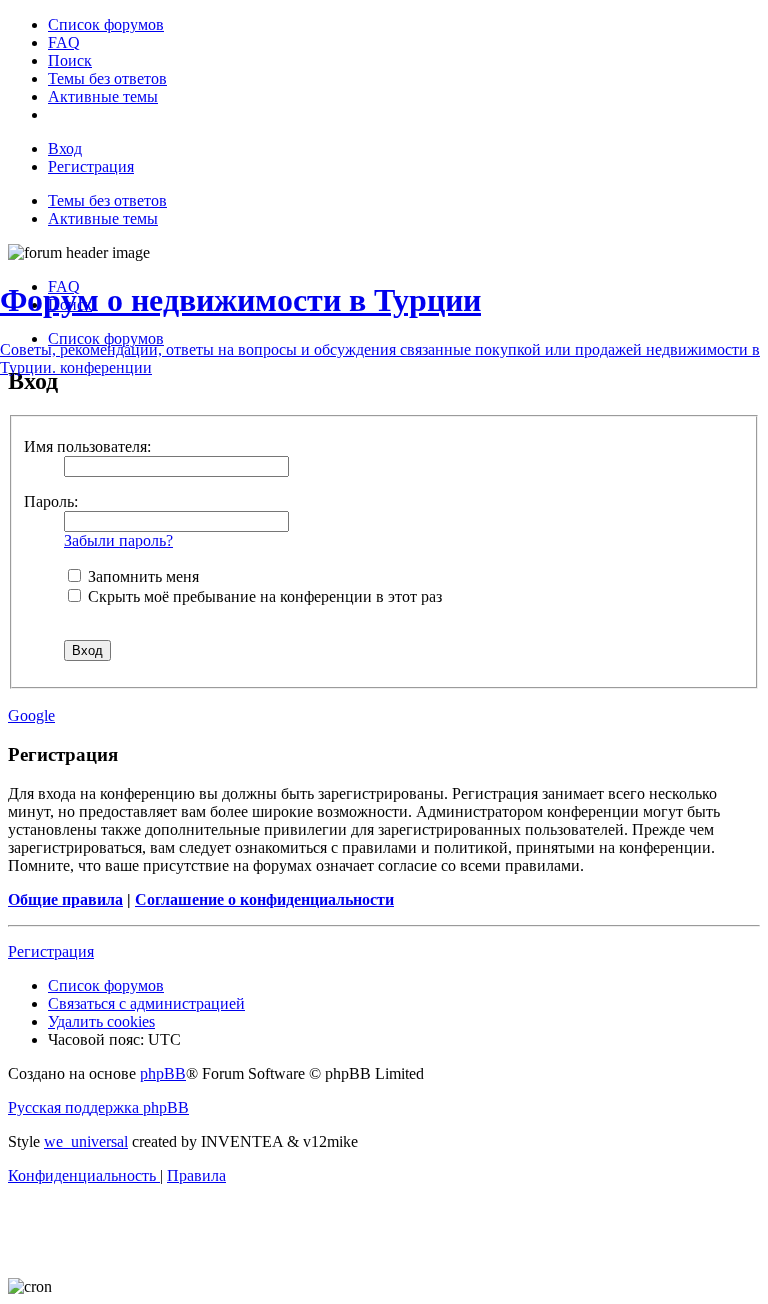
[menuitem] (106, 24)
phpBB (163, 1073)
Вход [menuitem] (65, 148)
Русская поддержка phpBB (98, 1107)
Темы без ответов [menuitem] (107, 200)
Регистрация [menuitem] (91, 166)
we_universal (86, 1141)
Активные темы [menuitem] (103, 218)
